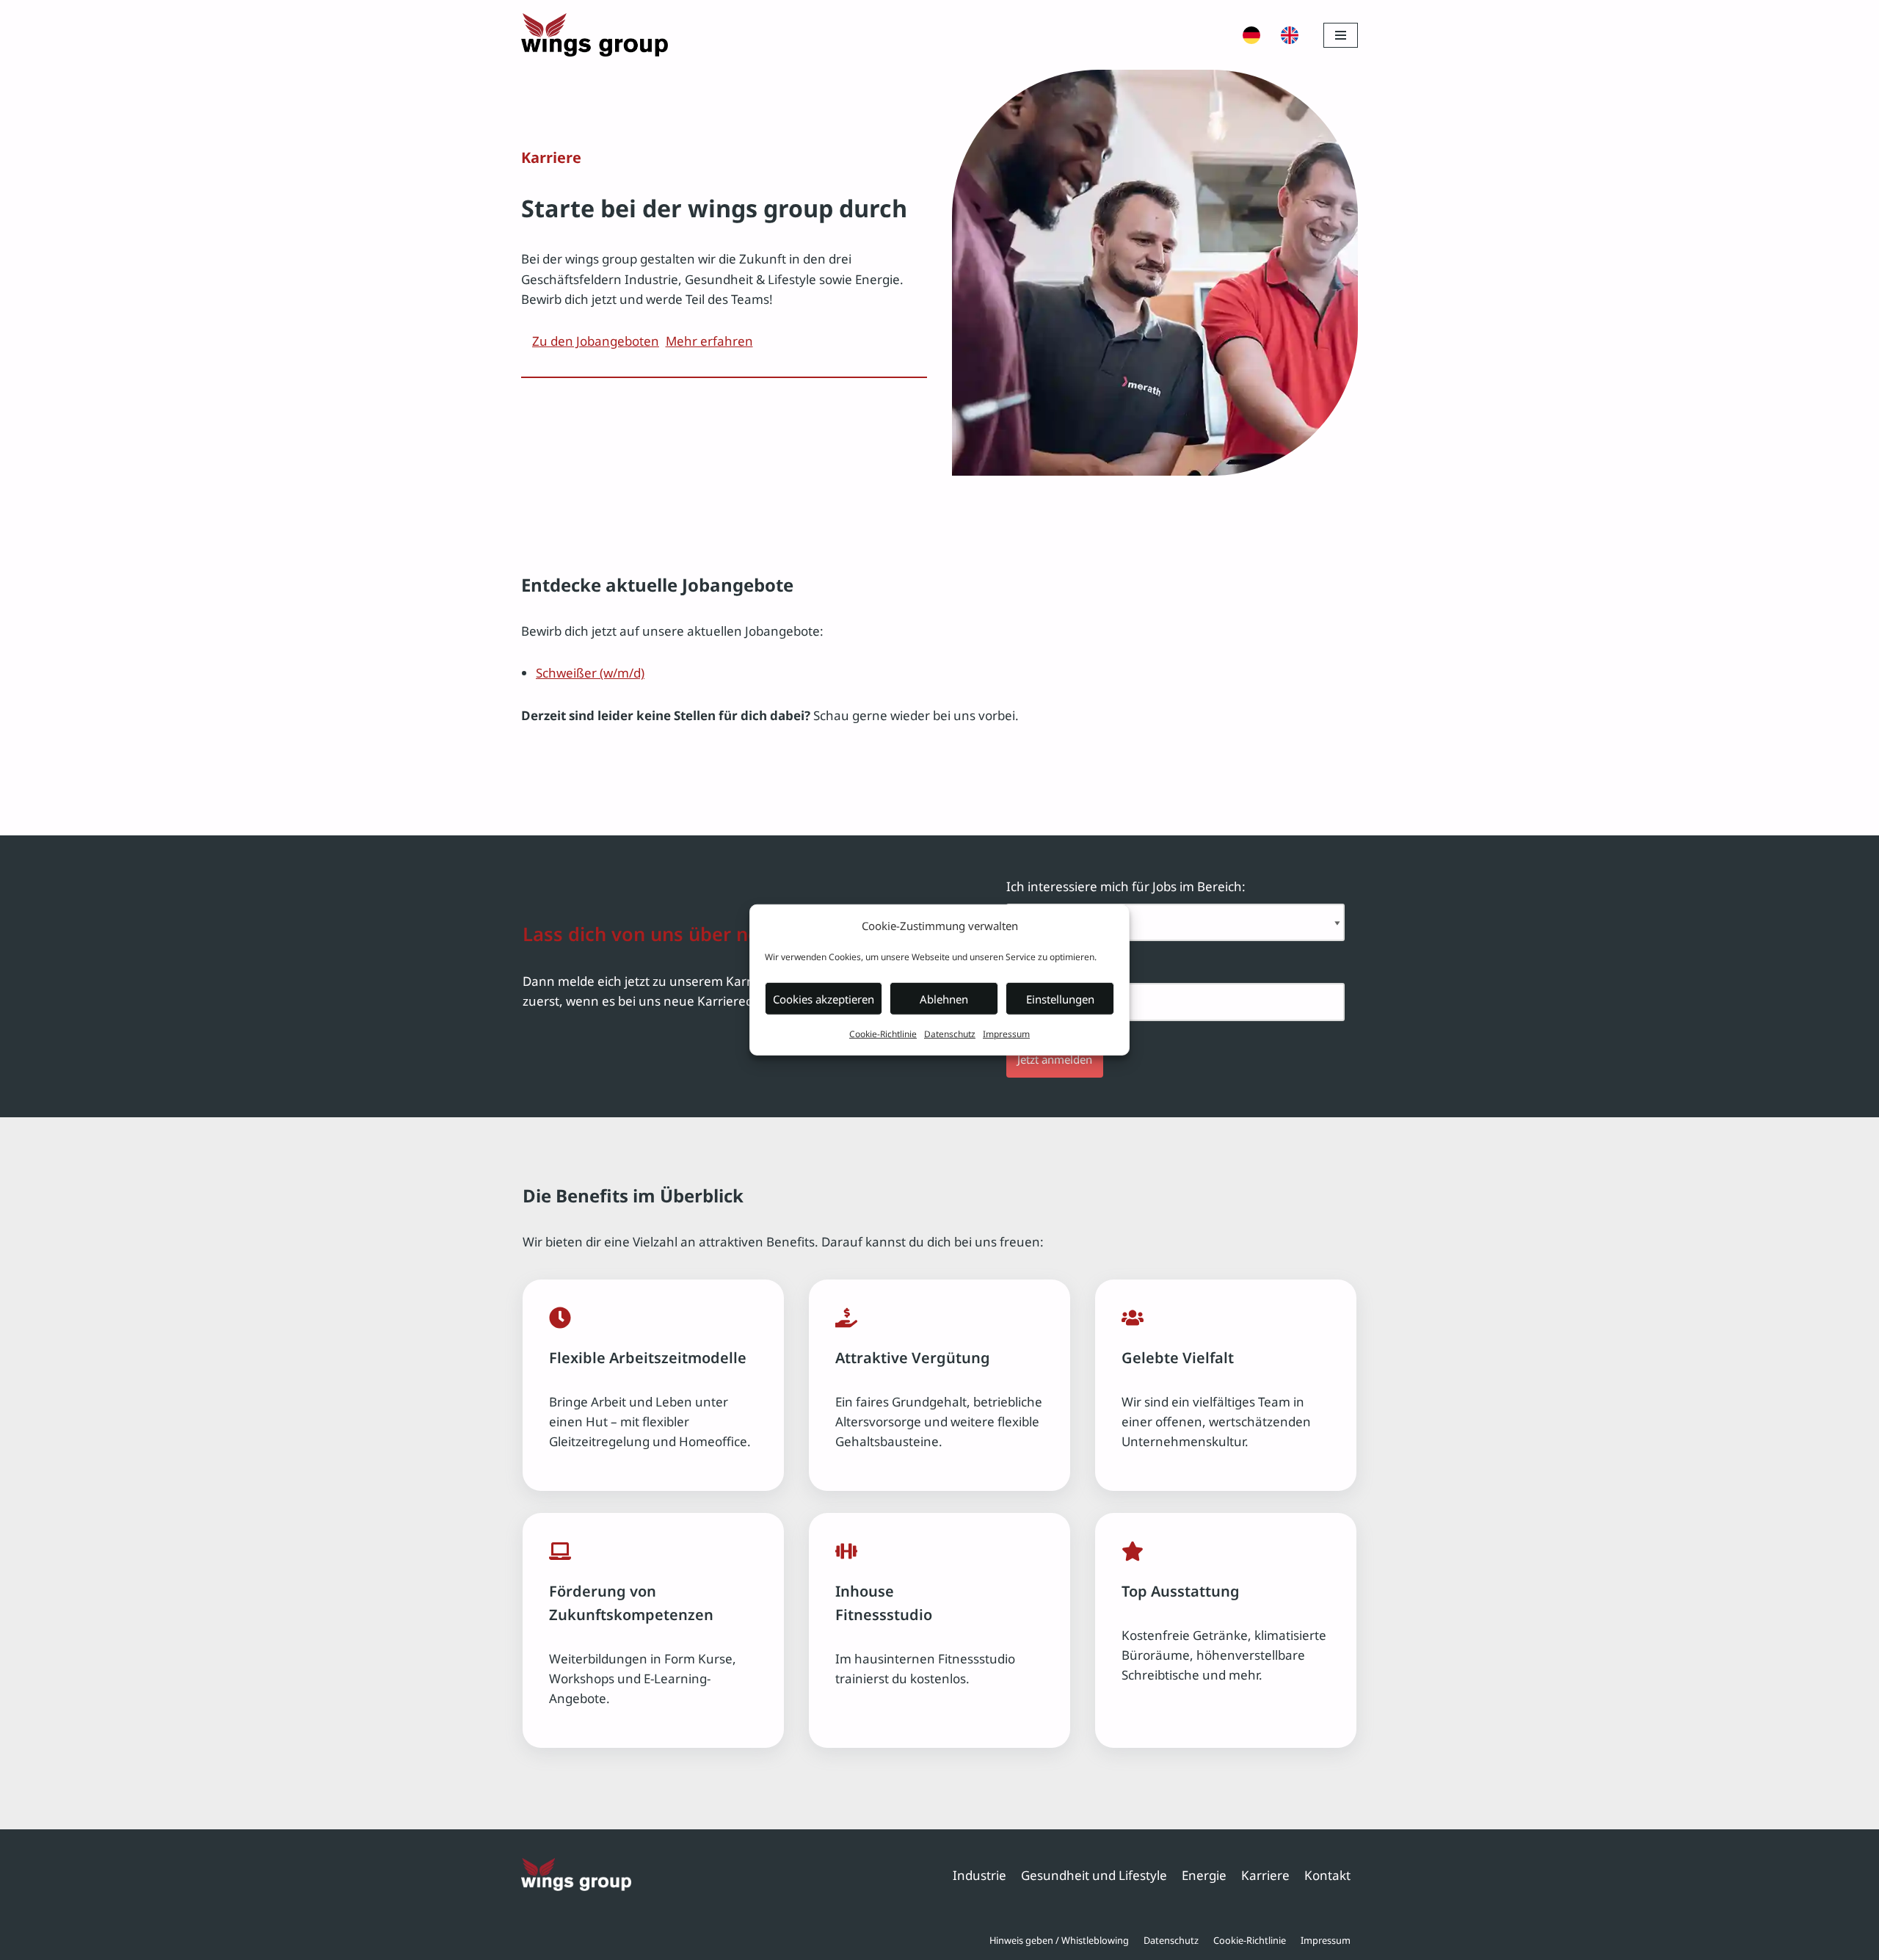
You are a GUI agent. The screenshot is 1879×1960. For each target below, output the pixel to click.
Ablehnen (944, 999)
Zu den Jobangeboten (596, 341)
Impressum (1006, 1034)
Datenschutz (950, 1034)
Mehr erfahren (709, 341)
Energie (1204, 1875)
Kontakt (1327, 1875)
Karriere (1265, 1875)
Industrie (980, 1875)
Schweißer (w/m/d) (590, 673)
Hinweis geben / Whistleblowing (1059, 1940)
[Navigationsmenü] (1341, 35)
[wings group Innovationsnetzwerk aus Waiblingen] (595, 35)
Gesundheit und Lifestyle (1094, 1875)
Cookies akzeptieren (824, 999)
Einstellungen (1060, 999)
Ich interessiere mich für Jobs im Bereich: (1126, 886)
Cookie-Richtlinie (883, 1034)
